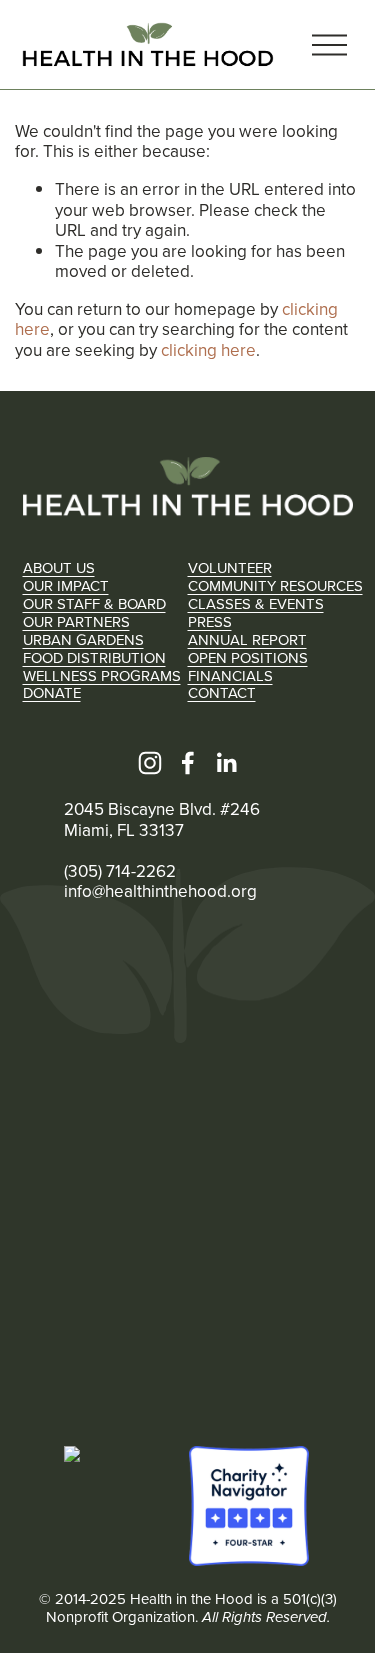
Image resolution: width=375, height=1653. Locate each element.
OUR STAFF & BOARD (94, 604)
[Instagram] (150, 763)
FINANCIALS (230, 676)
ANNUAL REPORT (247, 640)
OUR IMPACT (66, 586)
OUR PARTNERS (76, 622)
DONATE (52, 693)
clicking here (208, 350)
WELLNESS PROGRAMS (102, 676)
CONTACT (222, 693)
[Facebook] (188, 763)
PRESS (210, 622)
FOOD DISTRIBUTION (94, 658)
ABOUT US (59, 568)
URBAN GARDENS (83, 640)
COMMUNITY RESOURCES (275, 586)
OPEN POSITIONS (248, 658)
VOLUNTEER (230, 568)
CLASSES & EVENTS (256, 604)
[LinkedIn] (226, 763)
